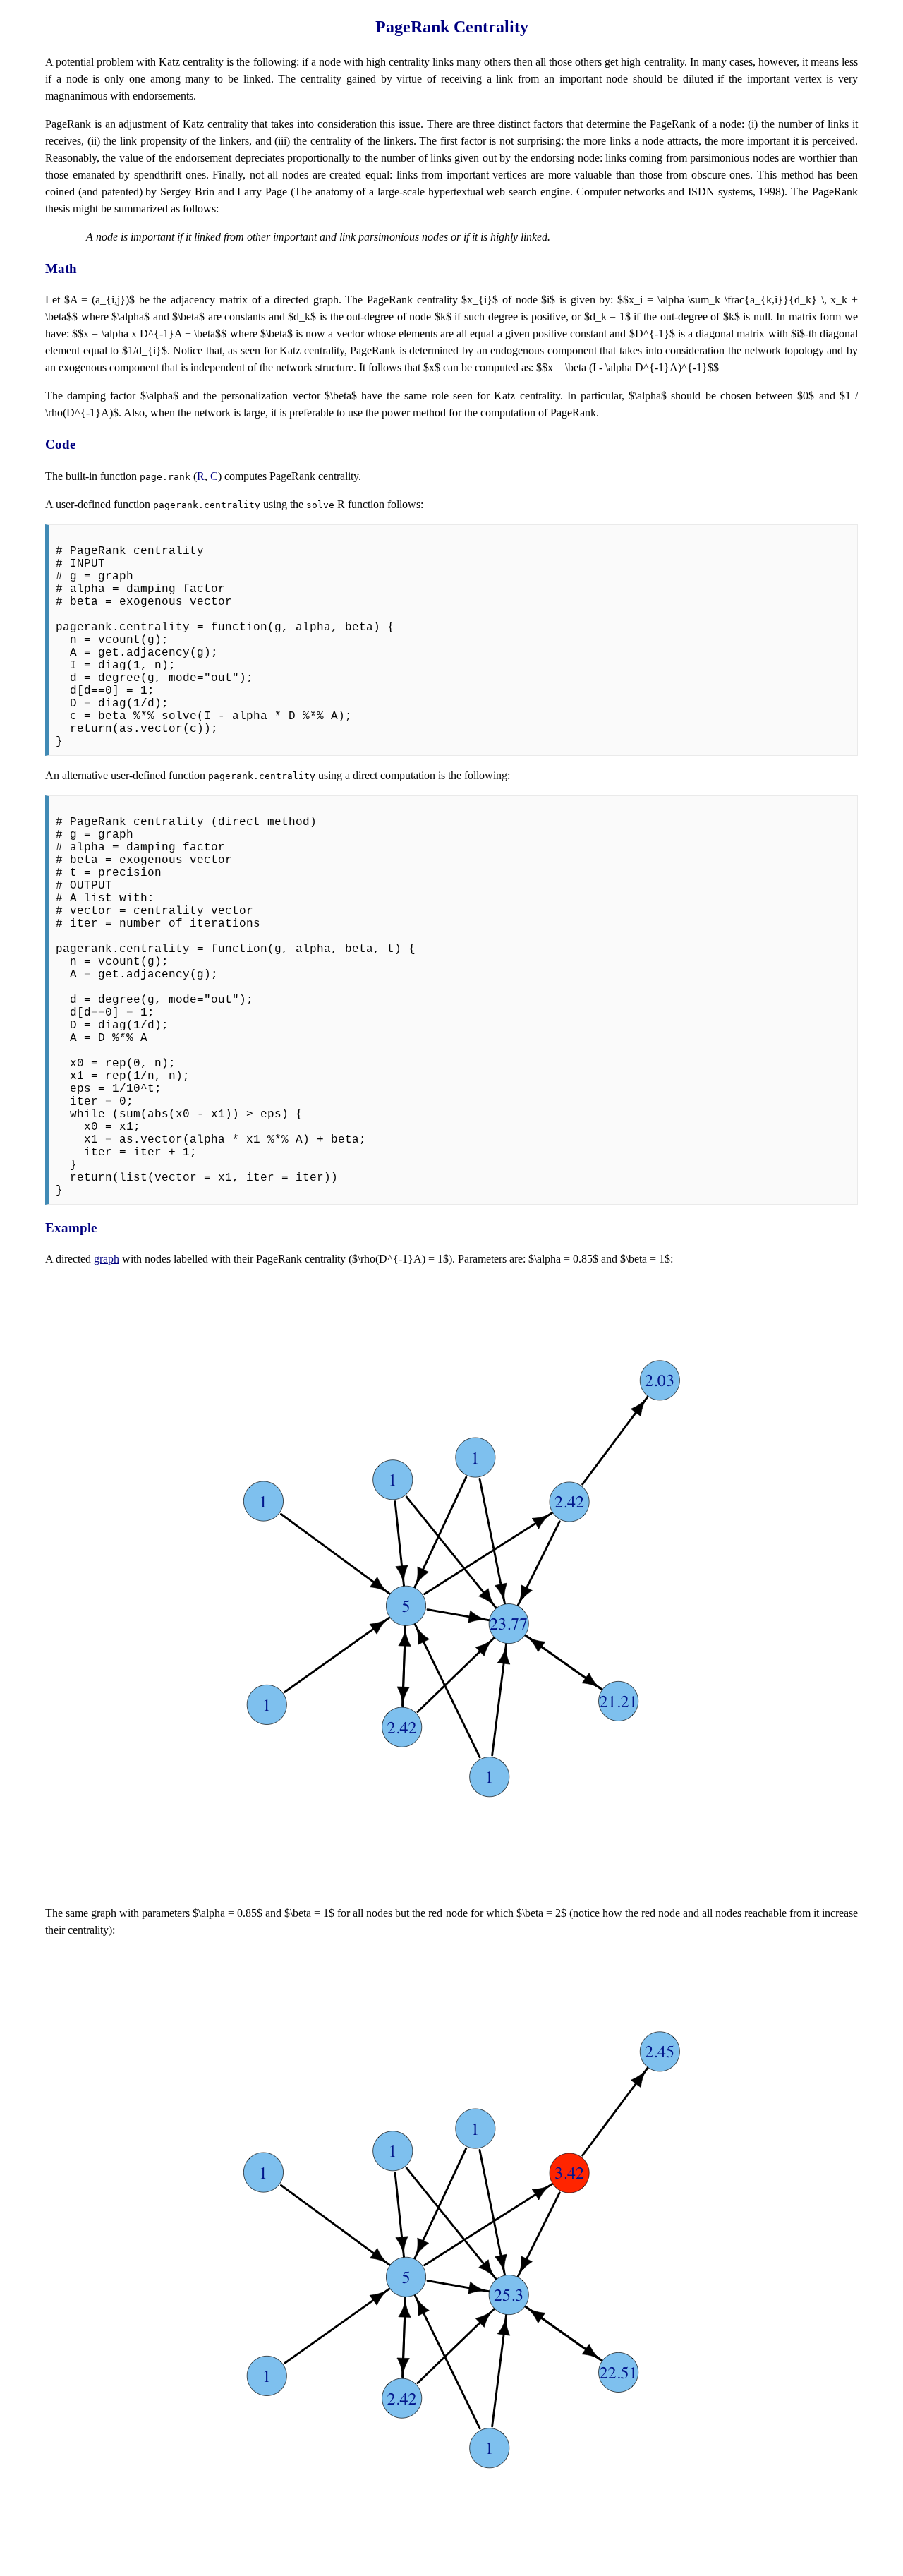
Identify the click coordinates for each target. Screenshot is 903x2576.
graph (107, 1259)
